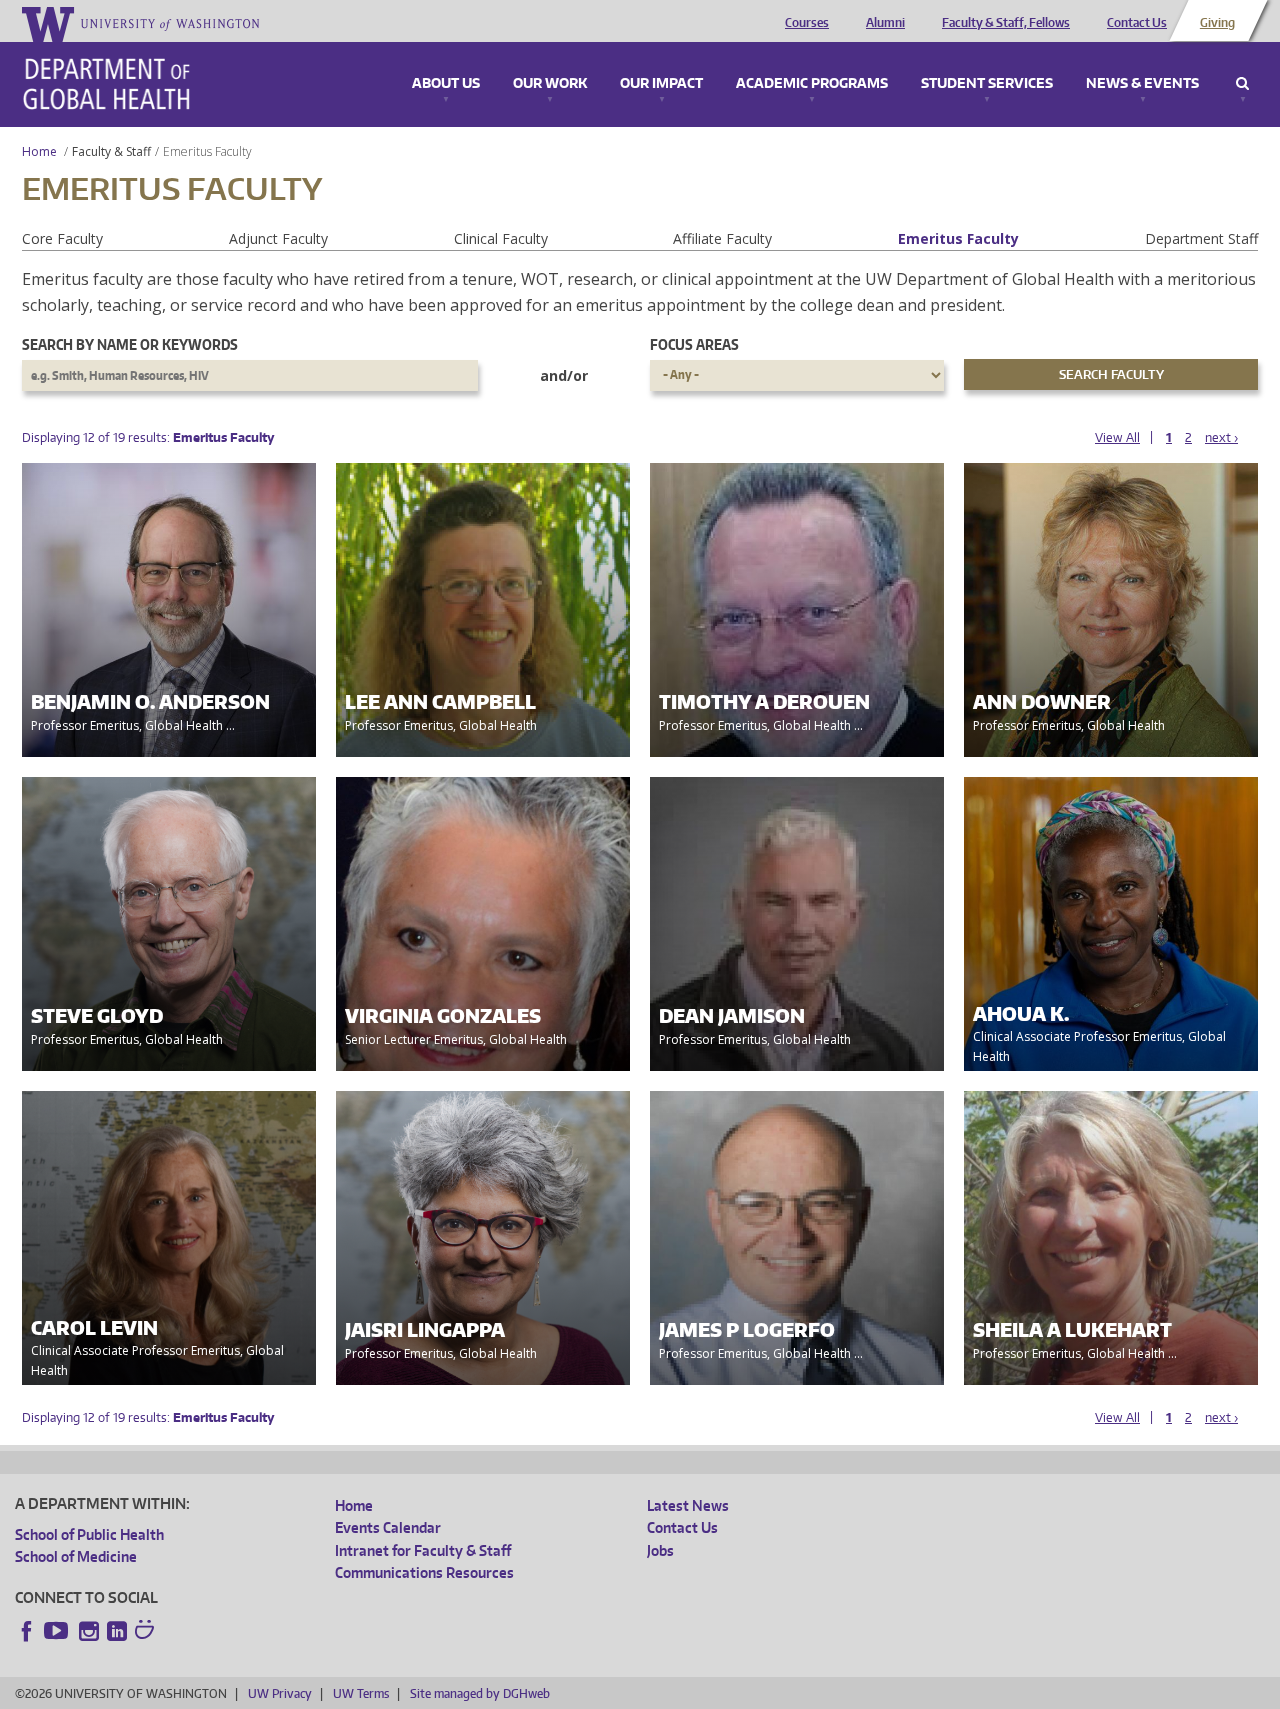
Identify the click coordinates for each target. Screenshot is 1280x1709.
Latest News (688, 1505)
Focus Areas (694, 344)
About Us (446, 84)
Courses (807, 23)
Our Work (550, 84)
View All (1117, 437)
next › (1221, 437)
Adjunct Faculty (278, 238)
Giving (1217, 23)
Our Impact (661, 84)
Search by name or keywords (130, 344)
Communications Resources (424, 1572)
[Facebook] (27, 1631)
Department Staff (1201, 238)
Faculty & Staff (111, 151)
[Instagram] (89, 1631)
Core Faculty (62, 238)
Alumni (885, 23)
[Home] (106, 84)
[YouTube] (58, 1631)
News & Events (1142, 84)
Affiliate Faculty (722, 238)
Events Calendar (388, 1527)
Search (1242, 84)
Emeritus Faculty (958, 238)
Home (39, 151)
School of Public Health (89, 1534)
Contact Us (1137, 23)
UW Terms (361, 1693)
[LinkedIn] (117, 1631)
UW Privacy (280, 1693)
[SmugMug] (147, 1632)
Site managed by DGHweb (480, 1693)
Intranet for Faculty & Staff (423, 1550)
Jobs (660, 1550)
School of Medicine (76, 1556)
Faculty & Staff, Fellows (1006, 23)
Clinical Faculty (501, 238)
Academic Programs (812, 84)
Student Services (987, 84)
